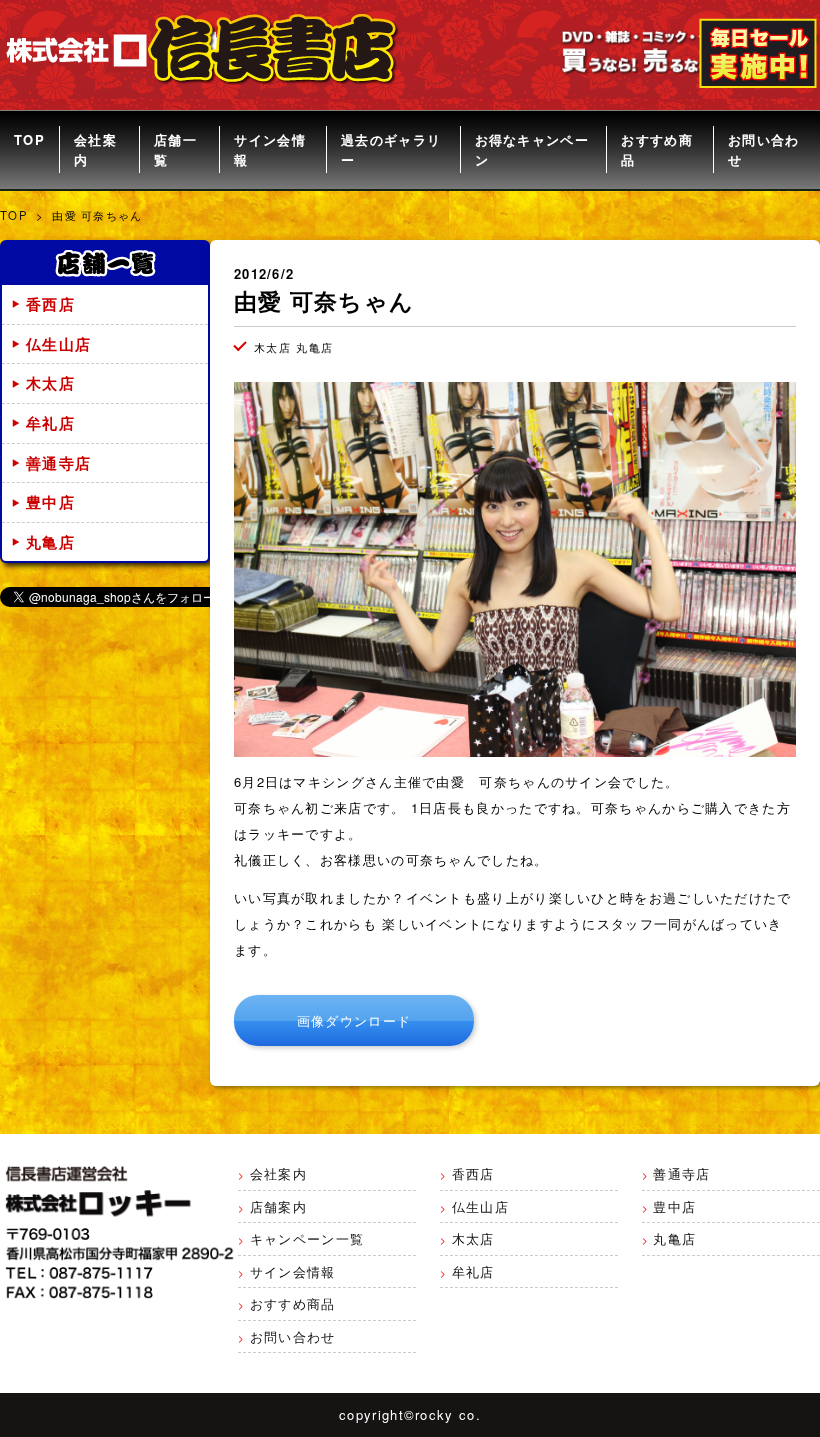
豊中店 (50, 502)
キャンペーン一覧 (307, 1238)
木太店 (50, 383)
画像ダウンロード (354, 1020)
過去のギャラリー (391, 149)
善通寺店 (58, 463)
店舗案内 (278, 1206)
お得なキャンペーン (532, 149)
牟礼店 (50, 423)
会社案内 (95, 149)
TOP (29, 139)
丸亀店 (50, 542)
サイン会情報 (270, 149)
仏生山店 (58, 344)
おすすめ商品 (657, 149)
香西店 (50, 304)
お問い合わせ (764, 149)
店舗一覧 (175, 149)
